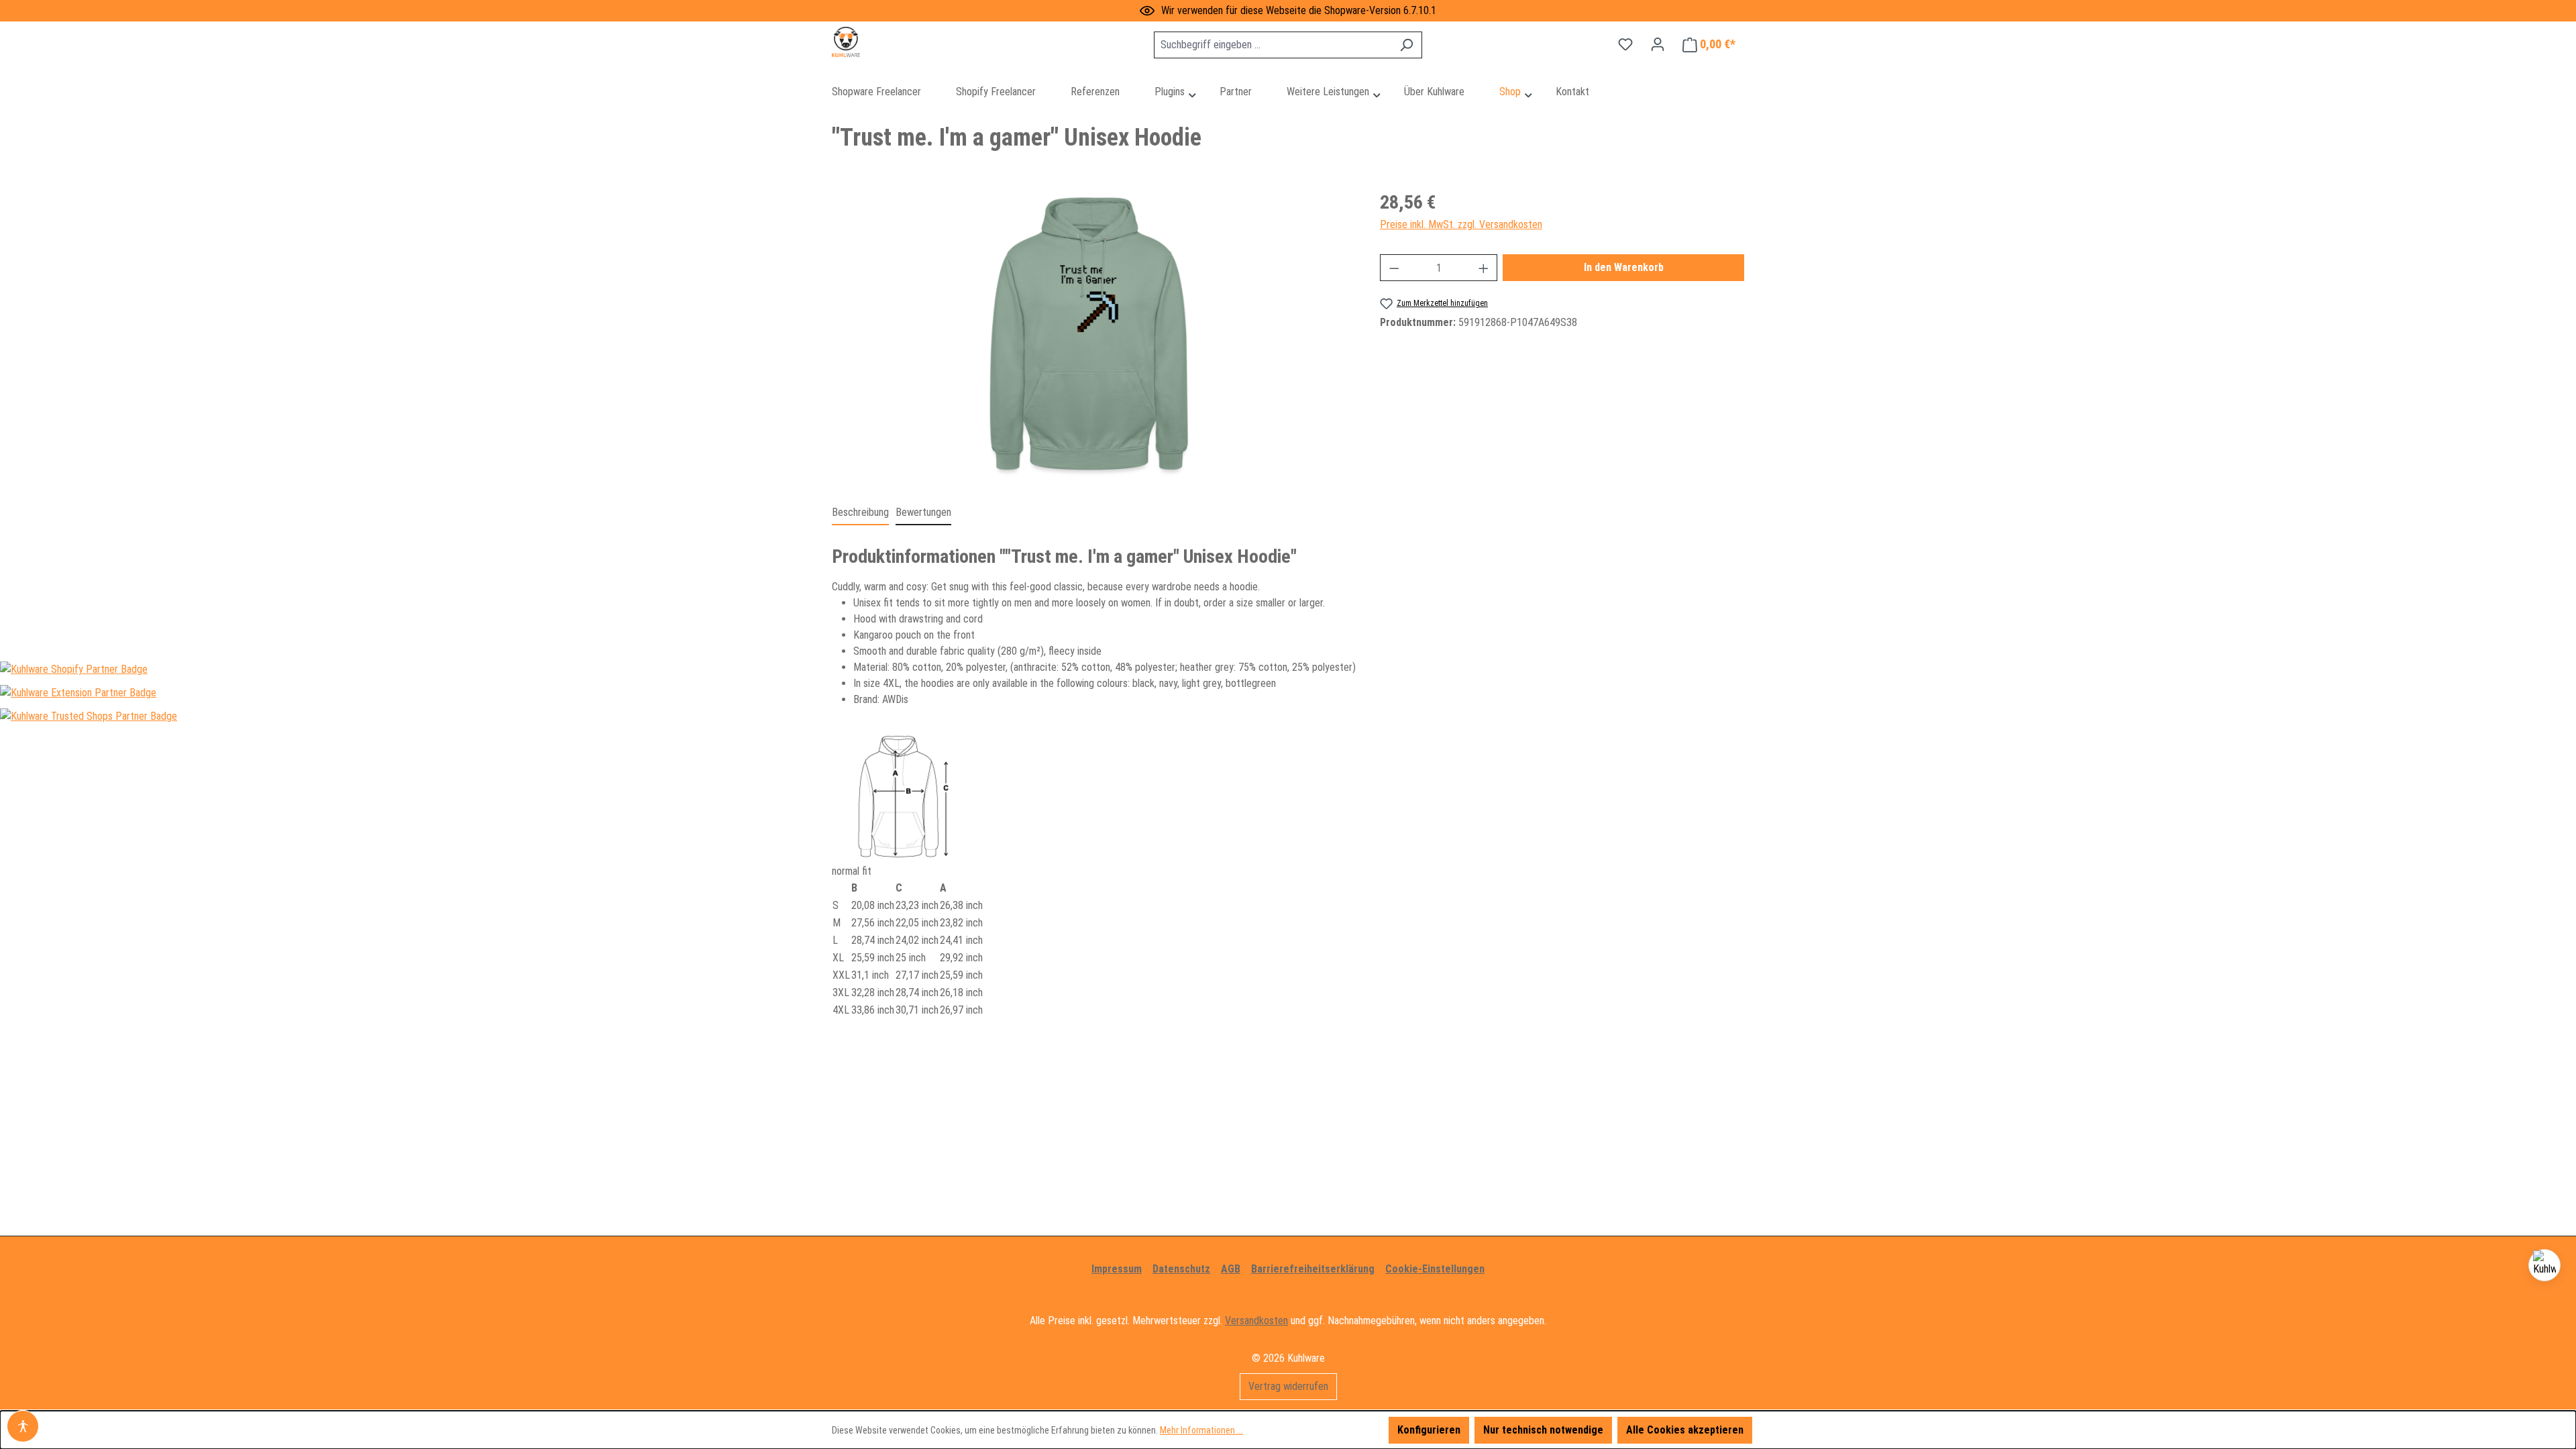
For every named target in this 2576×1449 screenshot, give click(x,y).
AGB (1231, 1269)
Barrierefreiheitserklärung (1313, 1269)
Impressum (1117, 1269)
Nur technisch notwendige (1543, 1430)
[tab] (860, 513)
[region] (1092, 333)
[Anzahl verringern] (1394, 268)
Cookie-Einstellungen (1435, 1269)
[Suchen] (1406, 45)
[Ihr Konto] (1658, 44)
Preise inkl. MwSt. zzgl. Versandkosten (1461, 224)
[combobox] (1273, 45)
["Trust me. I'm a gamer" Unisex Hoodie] (1092, 333)
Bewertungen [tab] (923, 512)
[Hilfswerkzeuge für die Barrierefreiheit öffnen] (23, 1426)
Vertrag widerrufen (1288, 1386)
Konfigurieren (1429, 1430)
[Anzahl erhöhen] (1484, 268)
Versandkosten (1256, 1321)
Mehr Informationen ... (1201, 1430)
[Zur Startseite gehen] (899, 42)
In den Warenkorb (1624, 267)
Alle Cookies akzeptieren (1685, 1430)
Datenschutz (1181, 1269)
